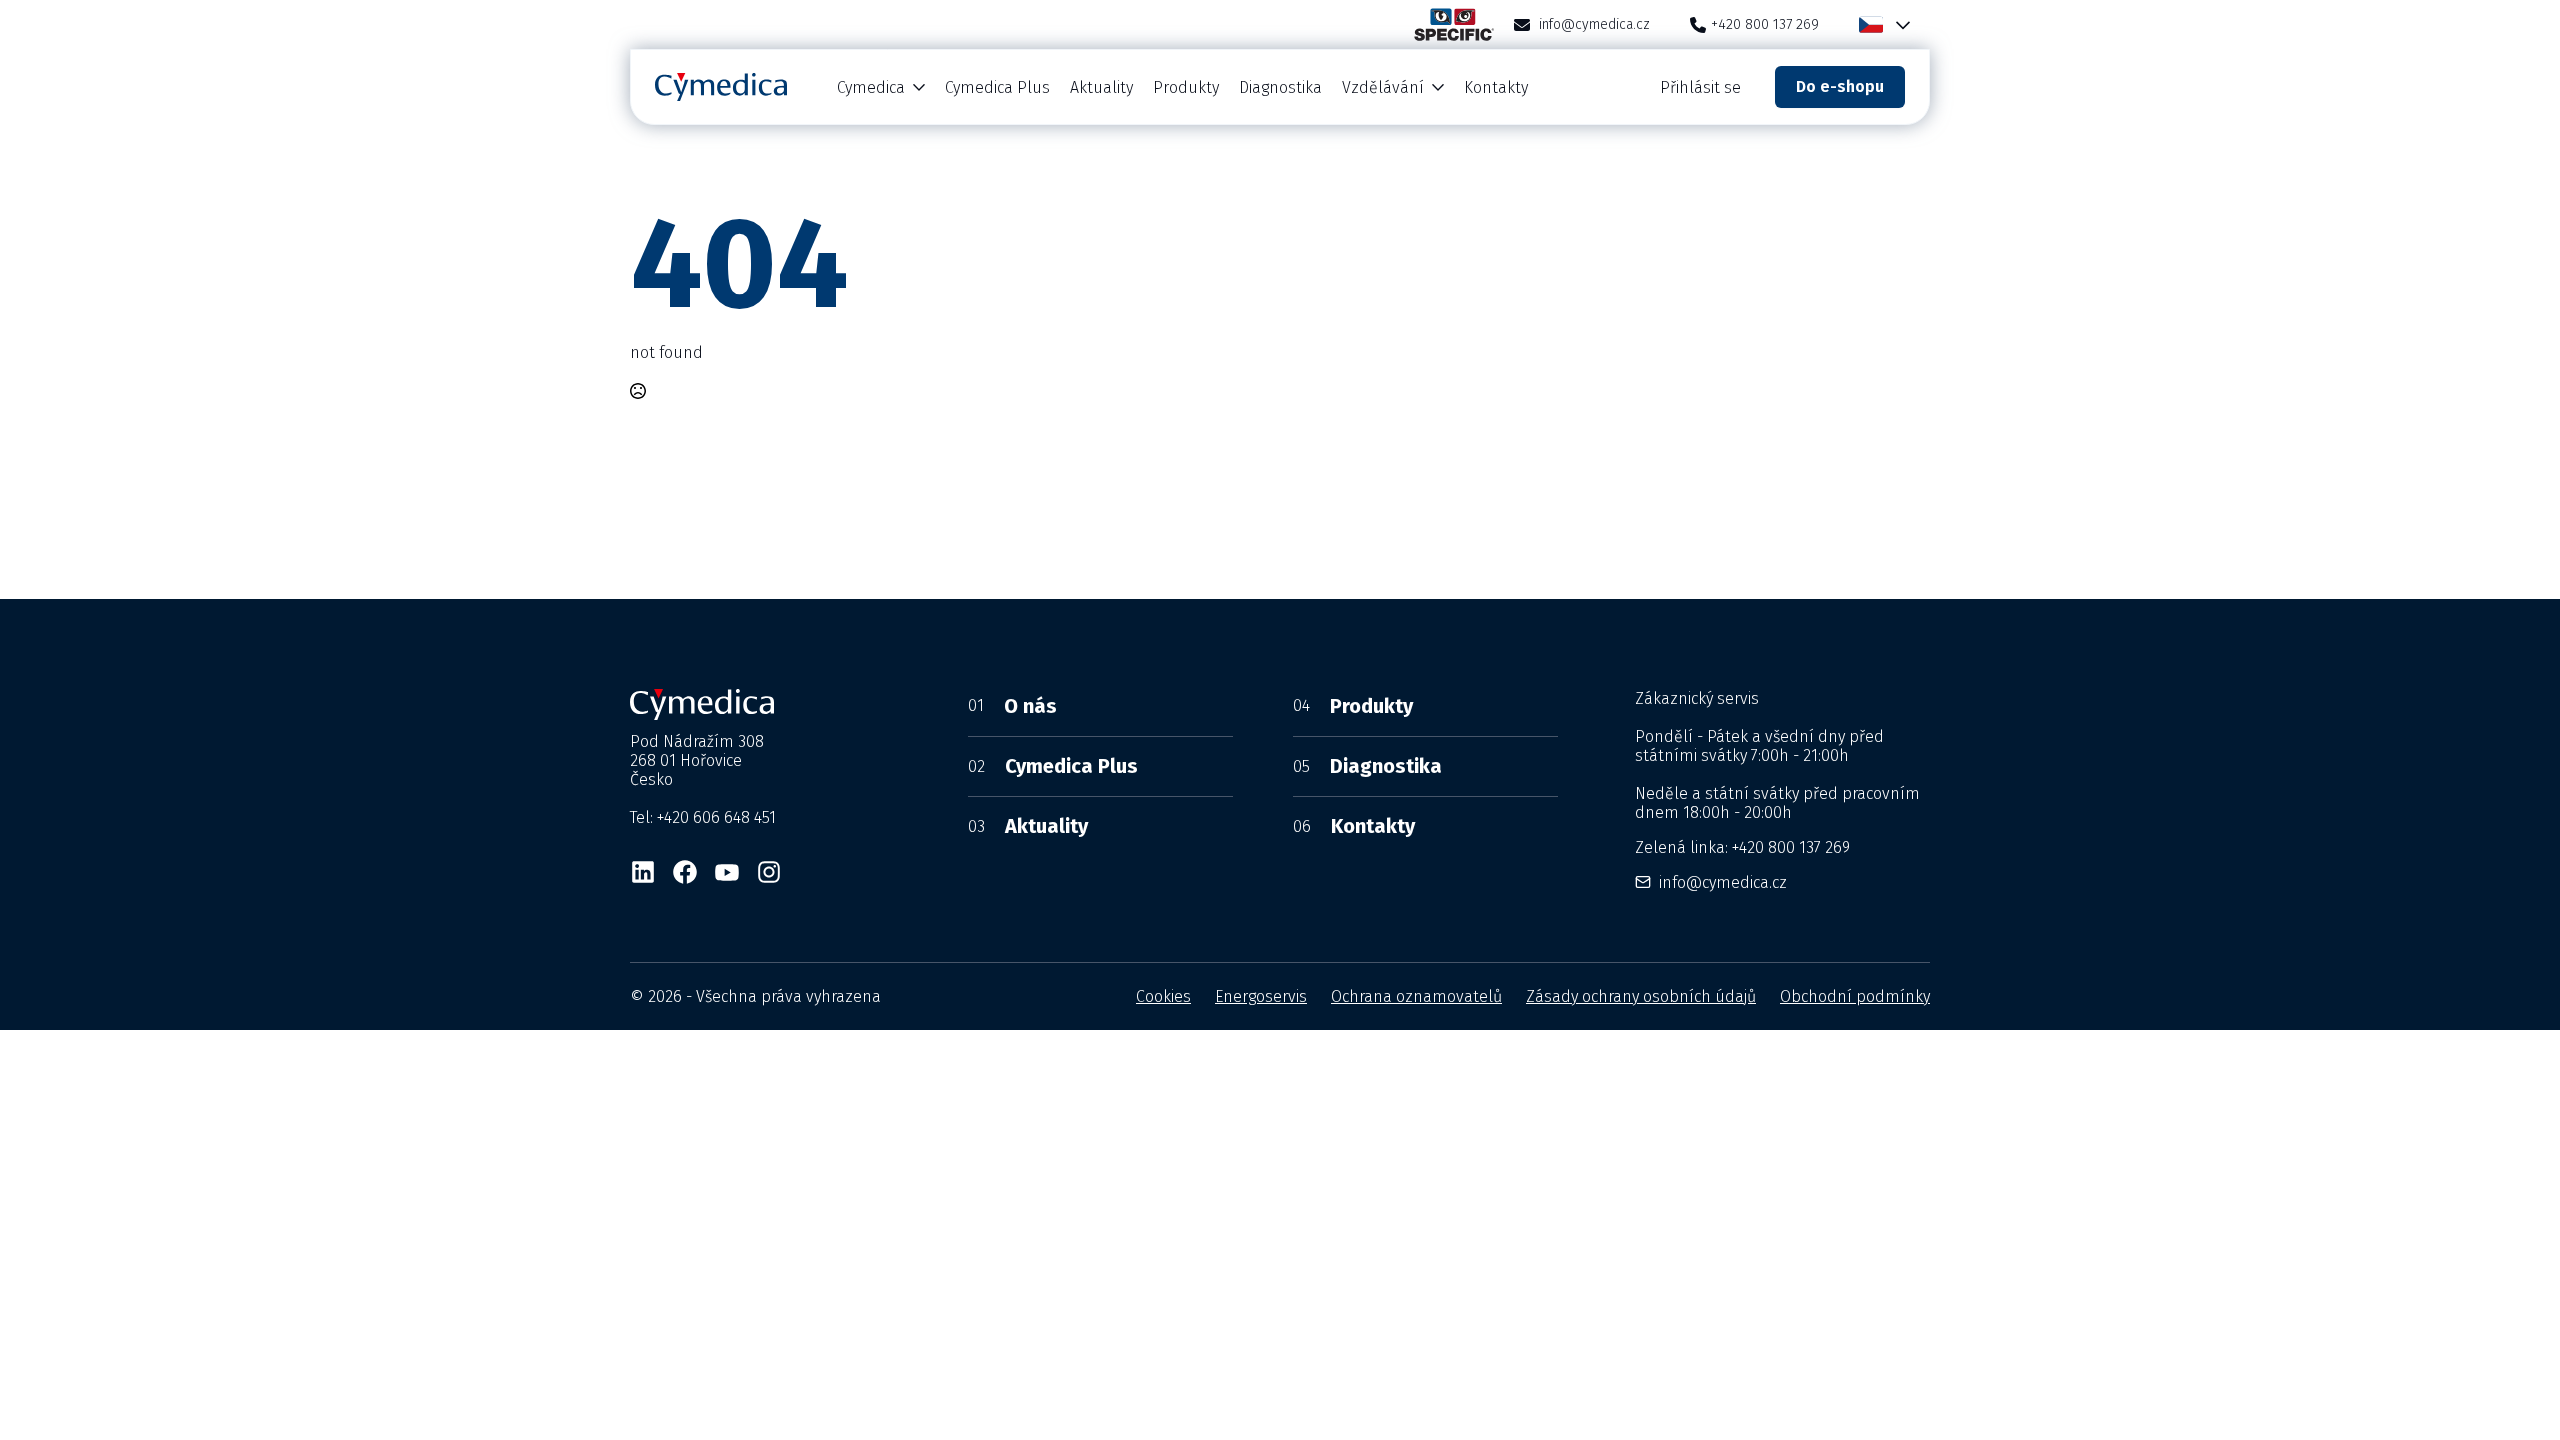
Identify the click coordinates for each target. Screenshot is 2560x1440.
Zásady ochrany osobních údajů (1641, 996)
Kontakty (1496, 87)
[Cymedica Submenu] (920, 87)
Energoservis (1261, 996)
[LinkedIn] (643, 872)
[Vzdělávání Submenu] (1439, 87)
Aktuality (1101, 87)
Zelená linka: (1742, 847)
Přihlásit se (1700, 87)
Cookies (1163, 996)
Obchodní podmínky (1855, 996)
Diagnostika (1280, 87)
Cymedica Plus (997, 87)
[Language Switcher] (1899, 24)
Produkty (1186, 87)
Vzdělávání (1383, 87)
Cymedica (871, 87)
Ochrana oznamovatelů (1416, 996)
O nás (1012, 706)
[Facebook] (685, 872)
